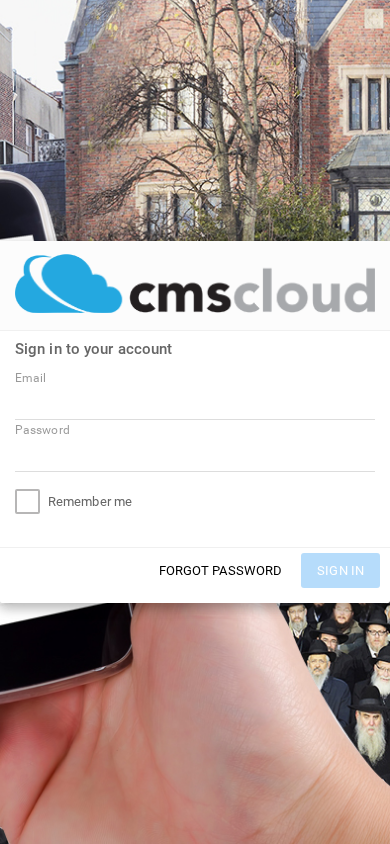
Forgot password (221, 570)
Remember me (90, 501)
